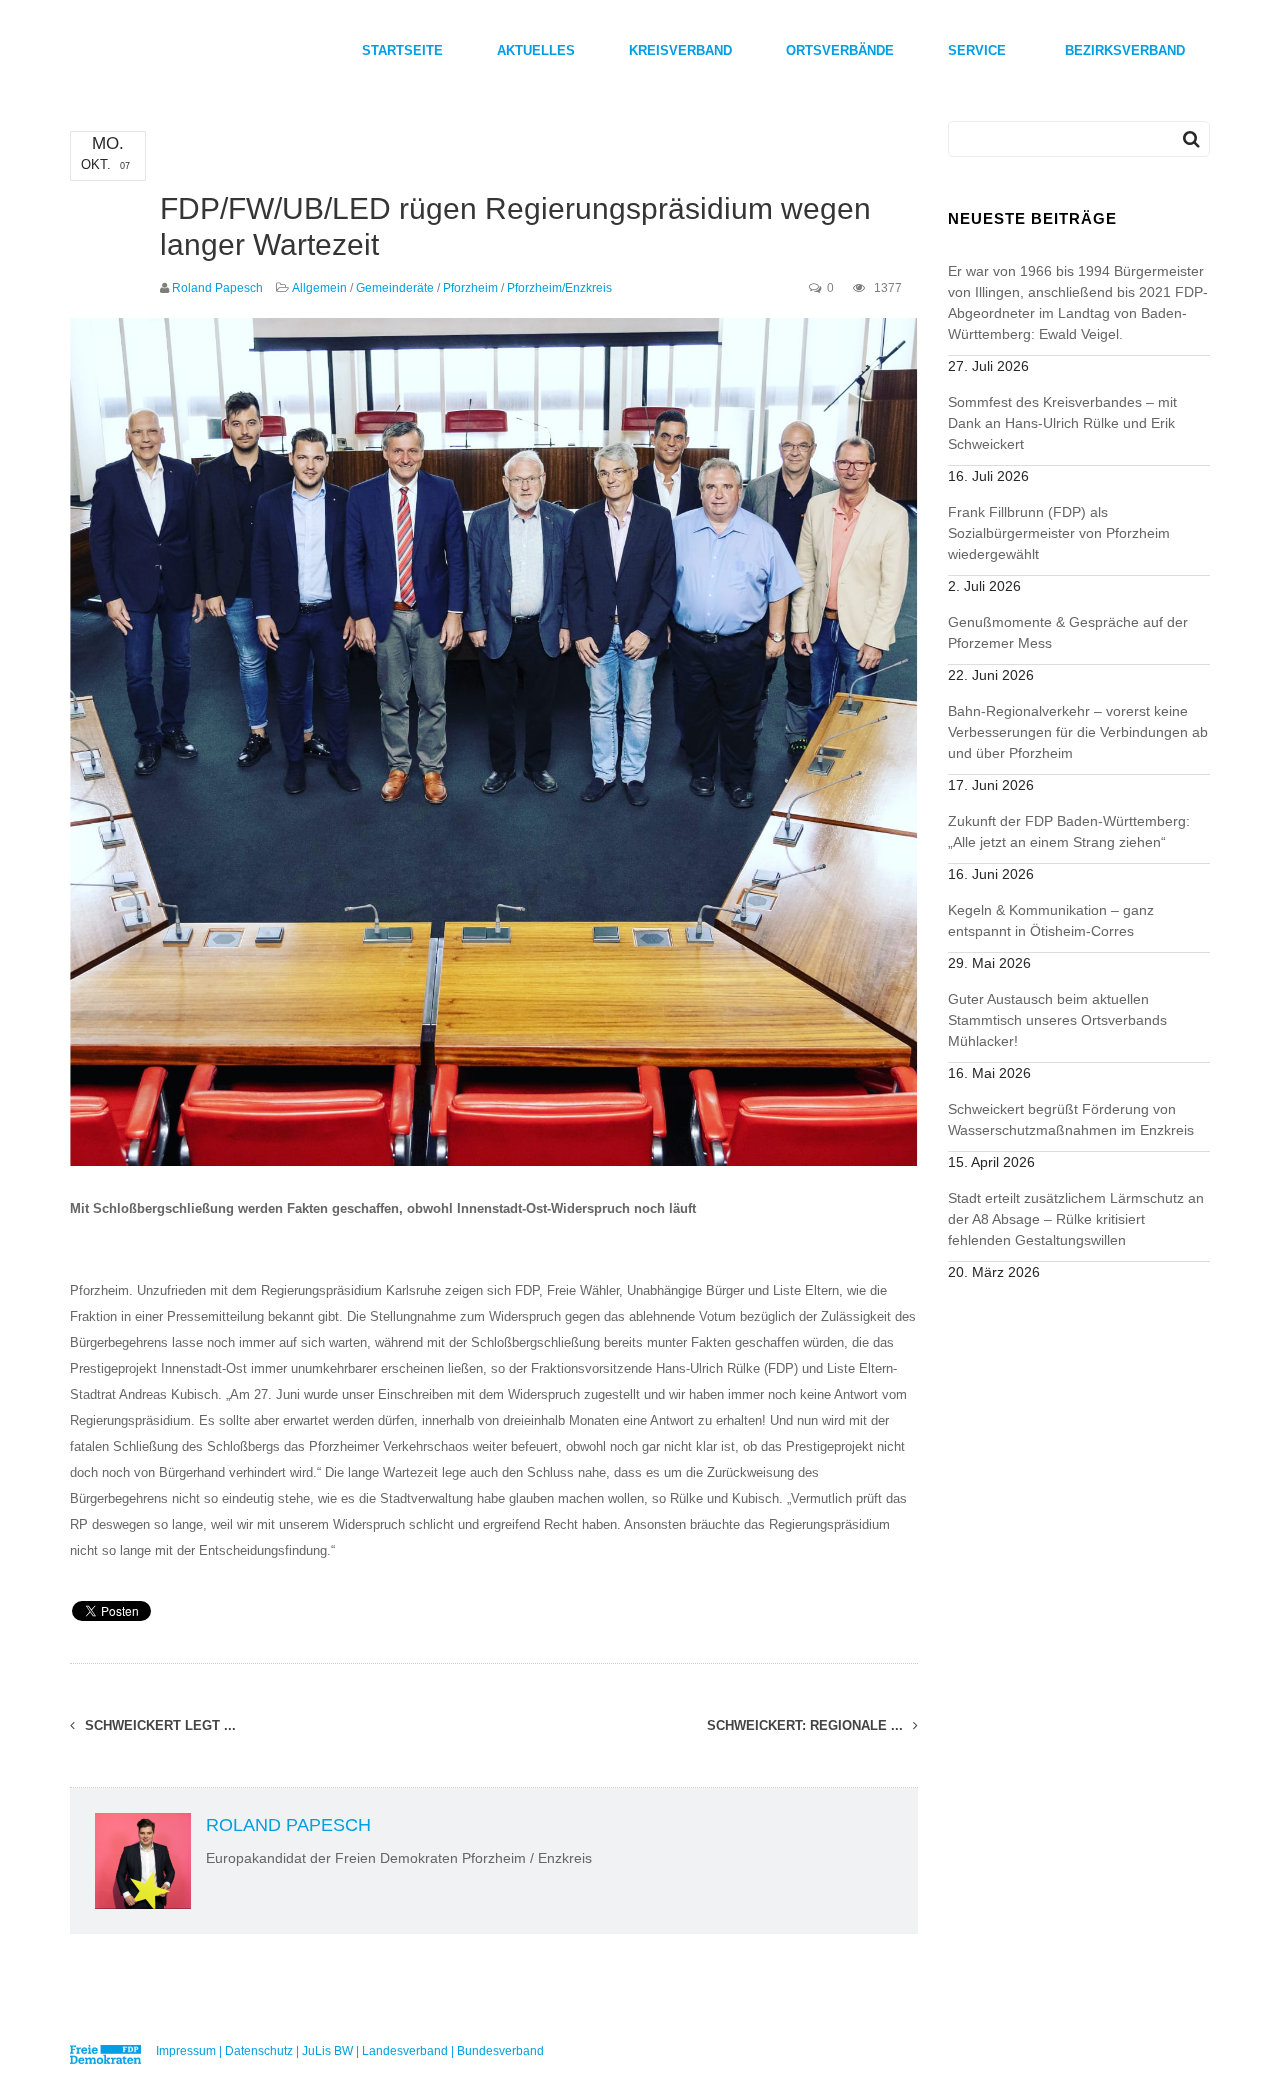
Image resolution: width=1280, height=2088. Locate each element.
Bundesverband (500, 2051)
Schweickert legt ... (158, 1725)
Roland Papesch (217, 288)
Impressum (186, 2051)
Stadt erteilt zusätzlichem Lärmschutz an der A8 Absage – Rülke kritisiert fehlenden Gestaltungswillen (1076, 1219)
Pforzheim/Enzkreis (559, 288)
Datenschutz (259, 2051)
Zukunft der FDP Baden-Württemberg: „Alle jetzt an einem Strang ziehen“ (1069, 831)
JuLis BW (327, 2051)
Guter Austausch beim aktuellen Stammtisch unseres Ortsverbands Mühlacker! (1057, 1020)
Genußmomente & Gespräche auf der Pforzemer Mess (1068, 632)
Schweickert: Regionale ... (807, 1725)
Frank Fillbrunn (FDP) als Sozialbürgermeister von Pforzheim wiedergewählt (1059, 533)
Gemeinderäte (395, 288)
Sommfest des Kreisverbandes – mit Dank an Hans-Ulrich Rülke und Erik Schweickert (1062, 423)
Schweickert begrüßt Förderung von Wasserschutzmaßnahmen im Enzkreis (1071, 1119)
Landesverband (405, 2051)
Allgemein (319, 288)
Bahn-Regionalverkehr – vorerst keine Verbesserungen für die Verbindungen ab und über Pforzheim (1078, 732)
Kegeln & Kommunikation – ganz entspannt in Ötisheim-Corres (1051, 920)
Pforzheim (470, 288)
